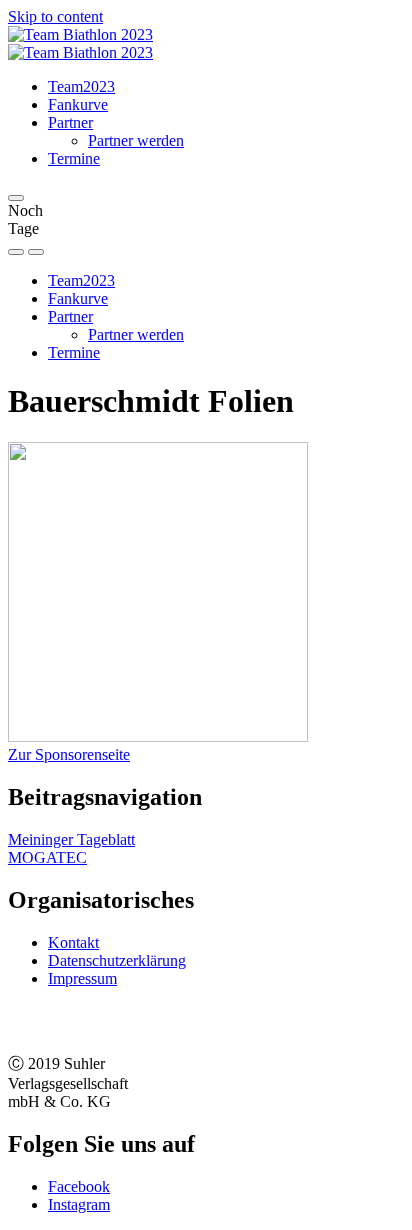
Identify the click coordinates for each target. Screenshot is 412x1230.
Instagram (79, 1204)
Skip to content (55, 16)
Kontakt (73, 942)
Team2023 (81, 86)
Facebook (79, 1186)
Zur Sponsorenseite (69, 754)
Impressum (82, 978)
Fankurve (78, 104)
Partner (70, 122)
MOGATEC (47, 857)
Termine (74, 158)
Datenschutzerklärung (117, 960)
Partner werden (136, 140)
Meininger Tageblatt (71, 839)
